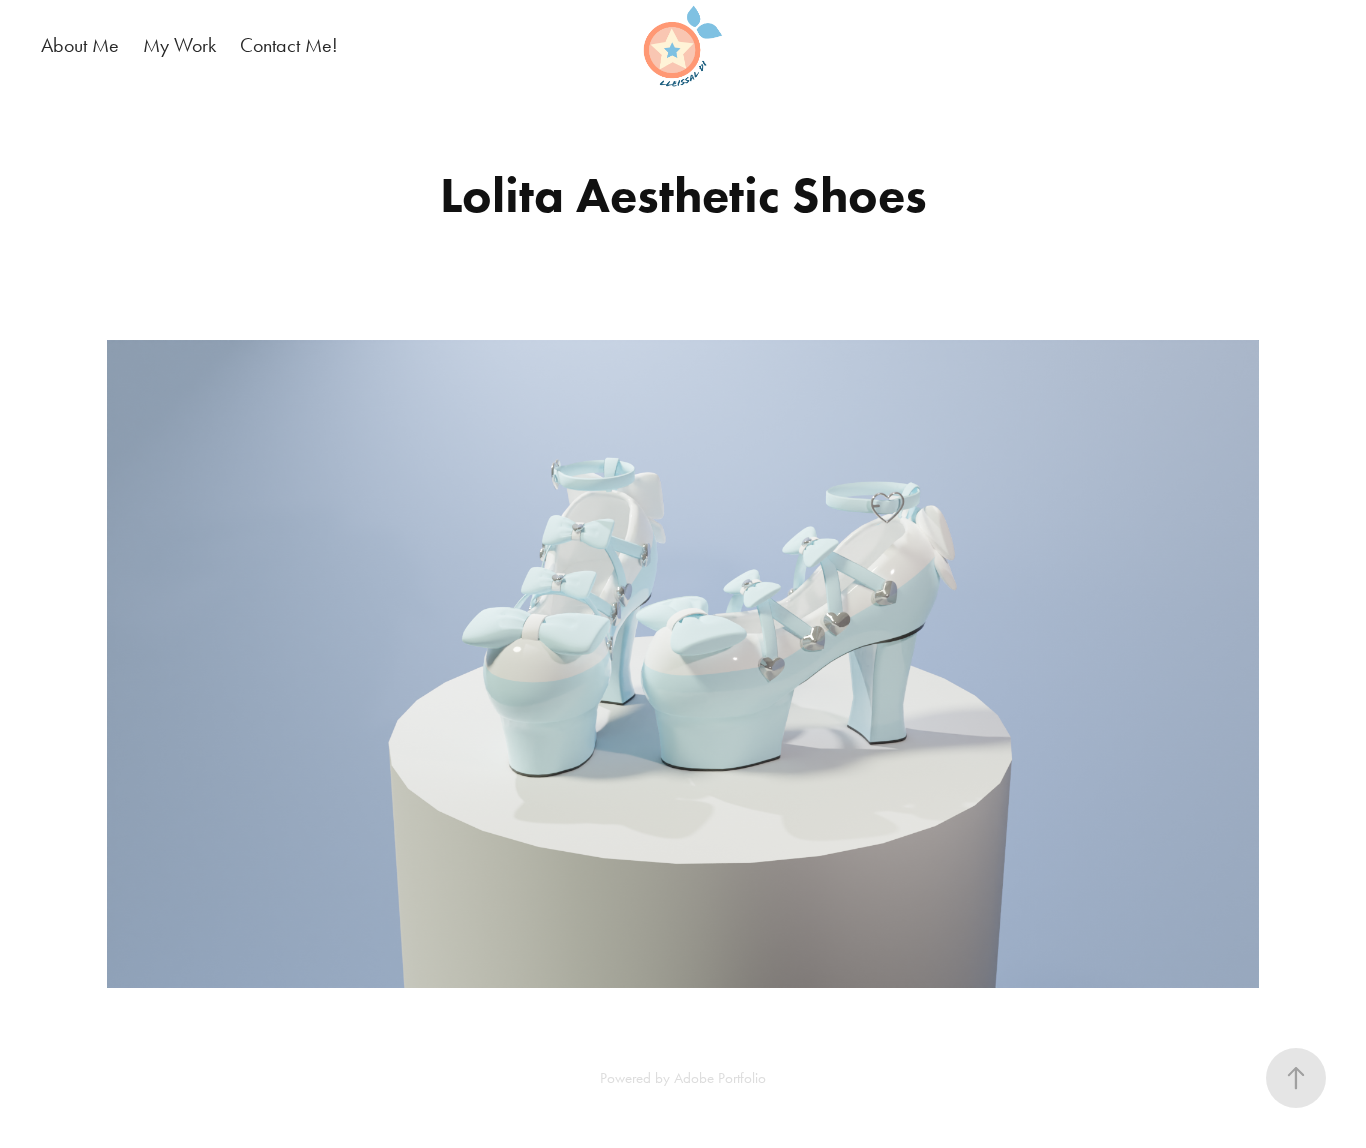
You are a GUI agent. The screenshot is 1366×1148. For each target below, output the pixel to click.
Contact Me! (289, 45)
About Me (80, 45)
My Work (179, 45)
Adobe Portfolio (720, 1078)
